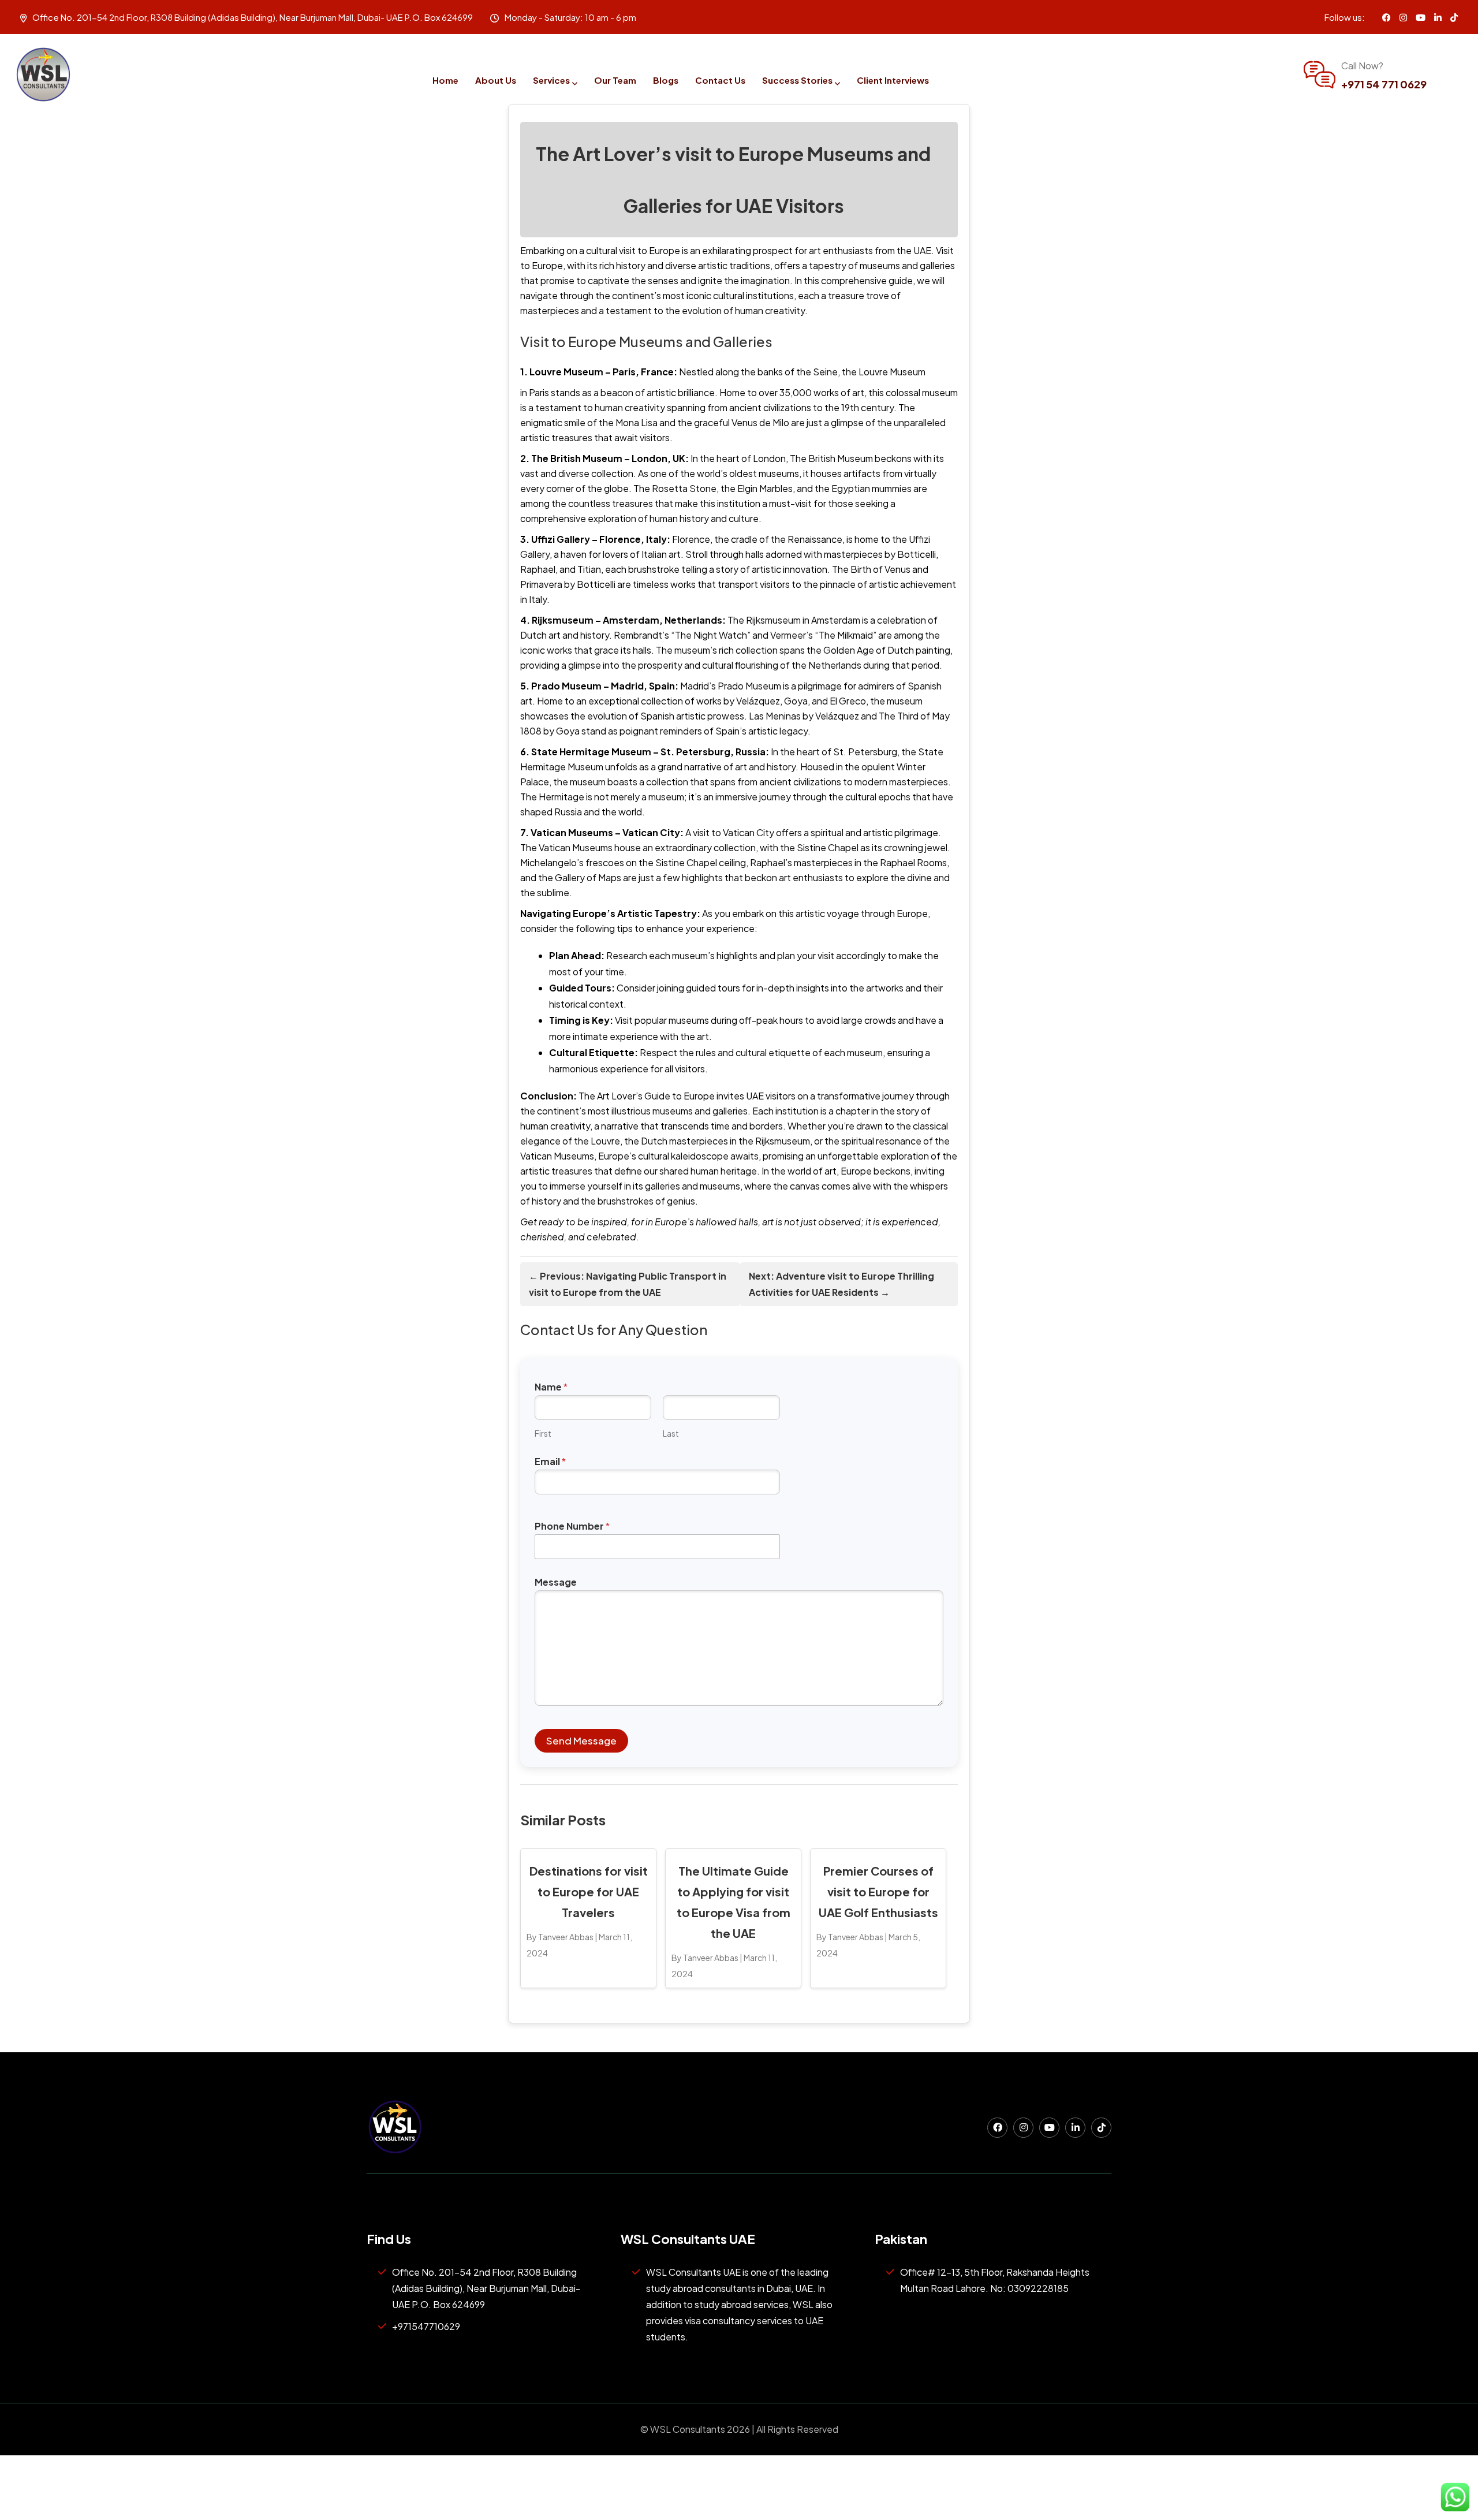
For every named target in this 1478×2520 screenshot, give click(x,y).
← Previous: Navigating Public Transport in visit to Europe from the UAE (628, 1284)
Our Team (615, 80)
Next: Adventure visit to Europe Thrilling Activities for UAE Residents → (841, 1284)
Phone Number (572, 1526)
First (543, 1434)
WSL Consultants (687, 2429)
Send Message (581, 1740)
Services (551, 80)
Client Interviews (893, 80)
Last (671, 1434)
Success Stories (797, 80)
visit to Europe (650, 250)
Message (556, 1582)
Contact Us (720, 80)
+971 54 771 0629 (1384, 84)
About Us (496, 80)
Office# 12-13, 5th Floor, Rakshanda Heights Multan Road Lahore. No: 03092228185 (995, 2280)
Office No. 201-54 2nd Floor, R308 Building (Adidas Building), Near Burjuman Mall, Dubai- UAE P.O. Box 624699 (486, 2288)
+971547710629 (426, 2326)
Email (550, 1461)
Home (445, 80)
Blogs (666, 80)
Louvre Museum (892, 372)
